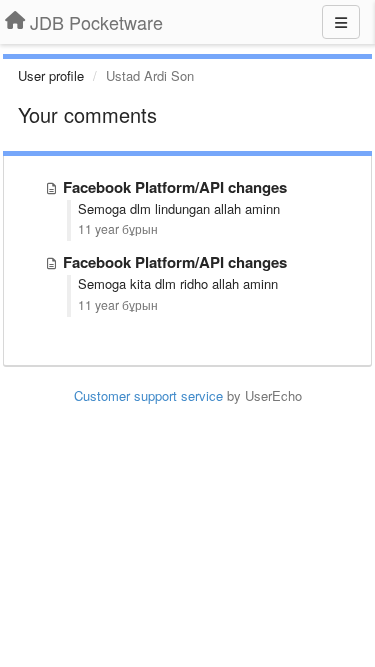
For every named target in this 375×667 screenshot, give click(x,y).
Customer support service (148, 395)
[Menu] (341, 22)
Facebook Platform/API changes (175, 187)
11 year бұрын (118, 229)
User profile (51, 75)
